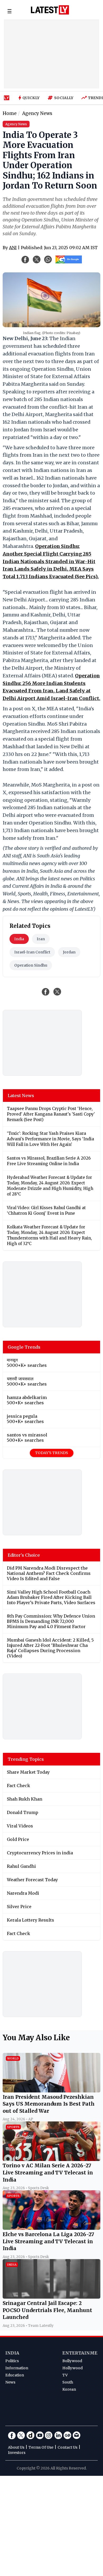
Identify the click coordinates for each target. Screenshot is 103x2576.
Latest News (21, 1096)
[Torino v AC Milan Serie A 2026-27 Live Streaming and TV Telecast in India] (51, 2159)
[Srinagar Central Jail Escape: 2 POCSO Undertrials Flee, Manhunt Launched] (51, 2297)
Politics (12, 2361)
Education (15, 2375)
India (19, 939)
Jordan (69, 952)
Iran (41, 939)
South (68, 2382)
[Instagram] (49, 2435)
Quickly (31, 98)
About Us (16, 2447)
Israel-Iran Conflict (32, 952)
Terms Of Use (41, 2447)
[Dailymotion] (30, 2435)
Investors (17, 2453)
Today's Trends (52, 1453)
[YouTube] (40, 2435)
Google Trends (24, 1347)
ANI (13, 248)
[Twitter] (21, 2435)
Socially (64, 98)
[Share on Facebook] (46, 992)
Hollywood (72, 2368)
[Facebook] (12, 2435)
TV (65, 2375)
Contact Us (67, 2447)
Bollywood (72, 2361)
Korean (69, 2389)
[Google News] (67, 2435)
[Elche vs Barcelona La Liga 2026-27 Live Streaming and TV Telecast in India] (51, 2228)
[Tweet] (57, 992)
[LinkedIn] (58, 2435)
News (10, 2382)
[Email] (77, 2435)
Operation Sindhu (31, 965)
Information (17, 2368)
